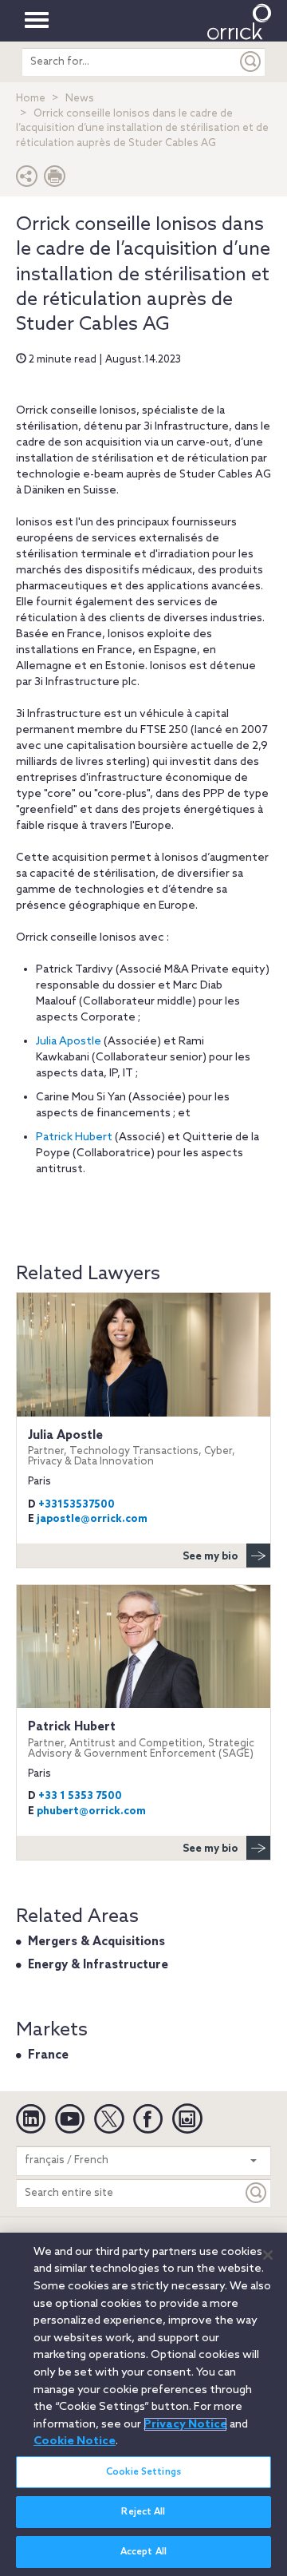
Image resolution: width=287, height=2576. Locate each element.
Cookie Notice (75, 2441)
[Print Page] (55, 180)
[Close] (268, 2255)
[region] (143, 2404)
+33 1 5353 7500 (80, 1796)
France (48, 2055)
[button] (27, 180)
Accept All (143, 2552)
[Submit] (251, 62)
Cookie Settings (143, 2472)
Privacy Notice (185, 2424)
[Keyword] (257, 2193)
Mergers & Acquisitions (96, 1942)
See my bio (210, 1557)
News (80, 99)
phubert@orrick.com (91, 1811)
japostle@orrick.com (92, 1519)
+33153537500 (77, 1505)
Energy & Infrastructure (98, 1965)
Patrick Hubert (74, 1137)
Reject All (143, 2512)
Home (31, 99)
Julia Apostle (69, 1042)
